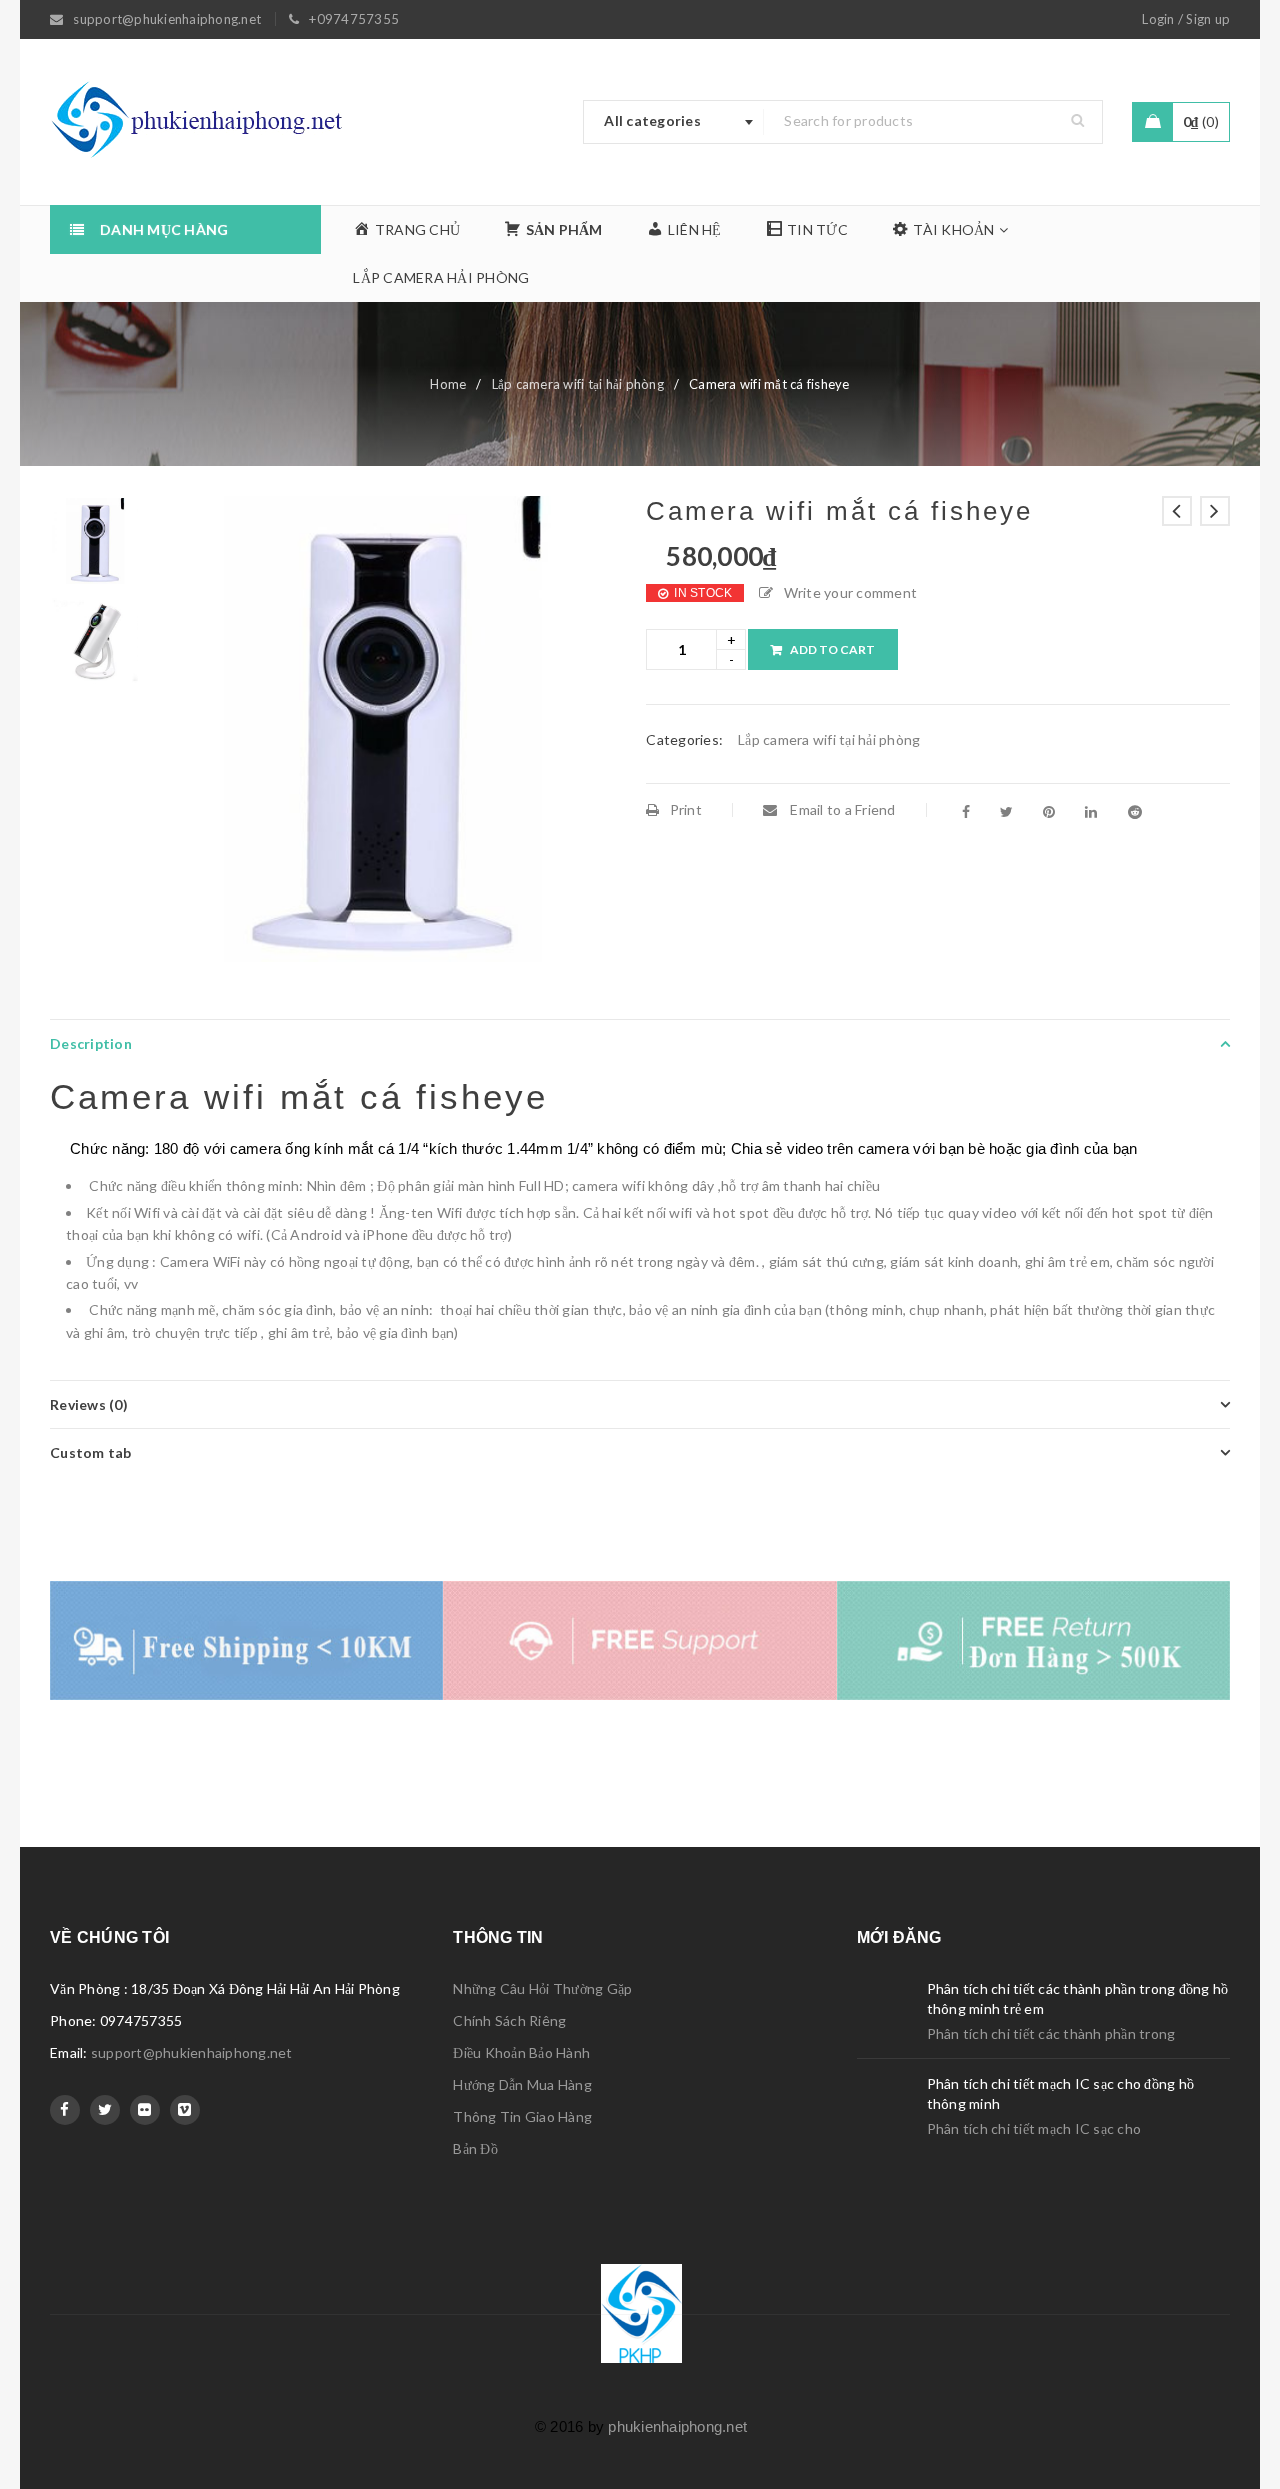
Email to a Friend (841, 809)
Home (448, 384)
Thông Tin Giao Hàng (522, 2116)
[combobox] (674, 122)
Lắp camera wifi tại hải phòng (578, 384)
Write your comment (850, 592)
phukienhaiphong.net (677, 2426)
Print (686, 809)
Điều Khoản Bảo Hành (521, 2052)
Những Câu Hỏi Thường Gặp (542, 1988)
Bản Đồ (475, 2148)
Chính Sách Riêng (509, 2020)
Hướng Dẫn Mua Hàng (522, 2084)
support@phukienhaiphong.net (192, 2052)
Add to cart (832, 649)
